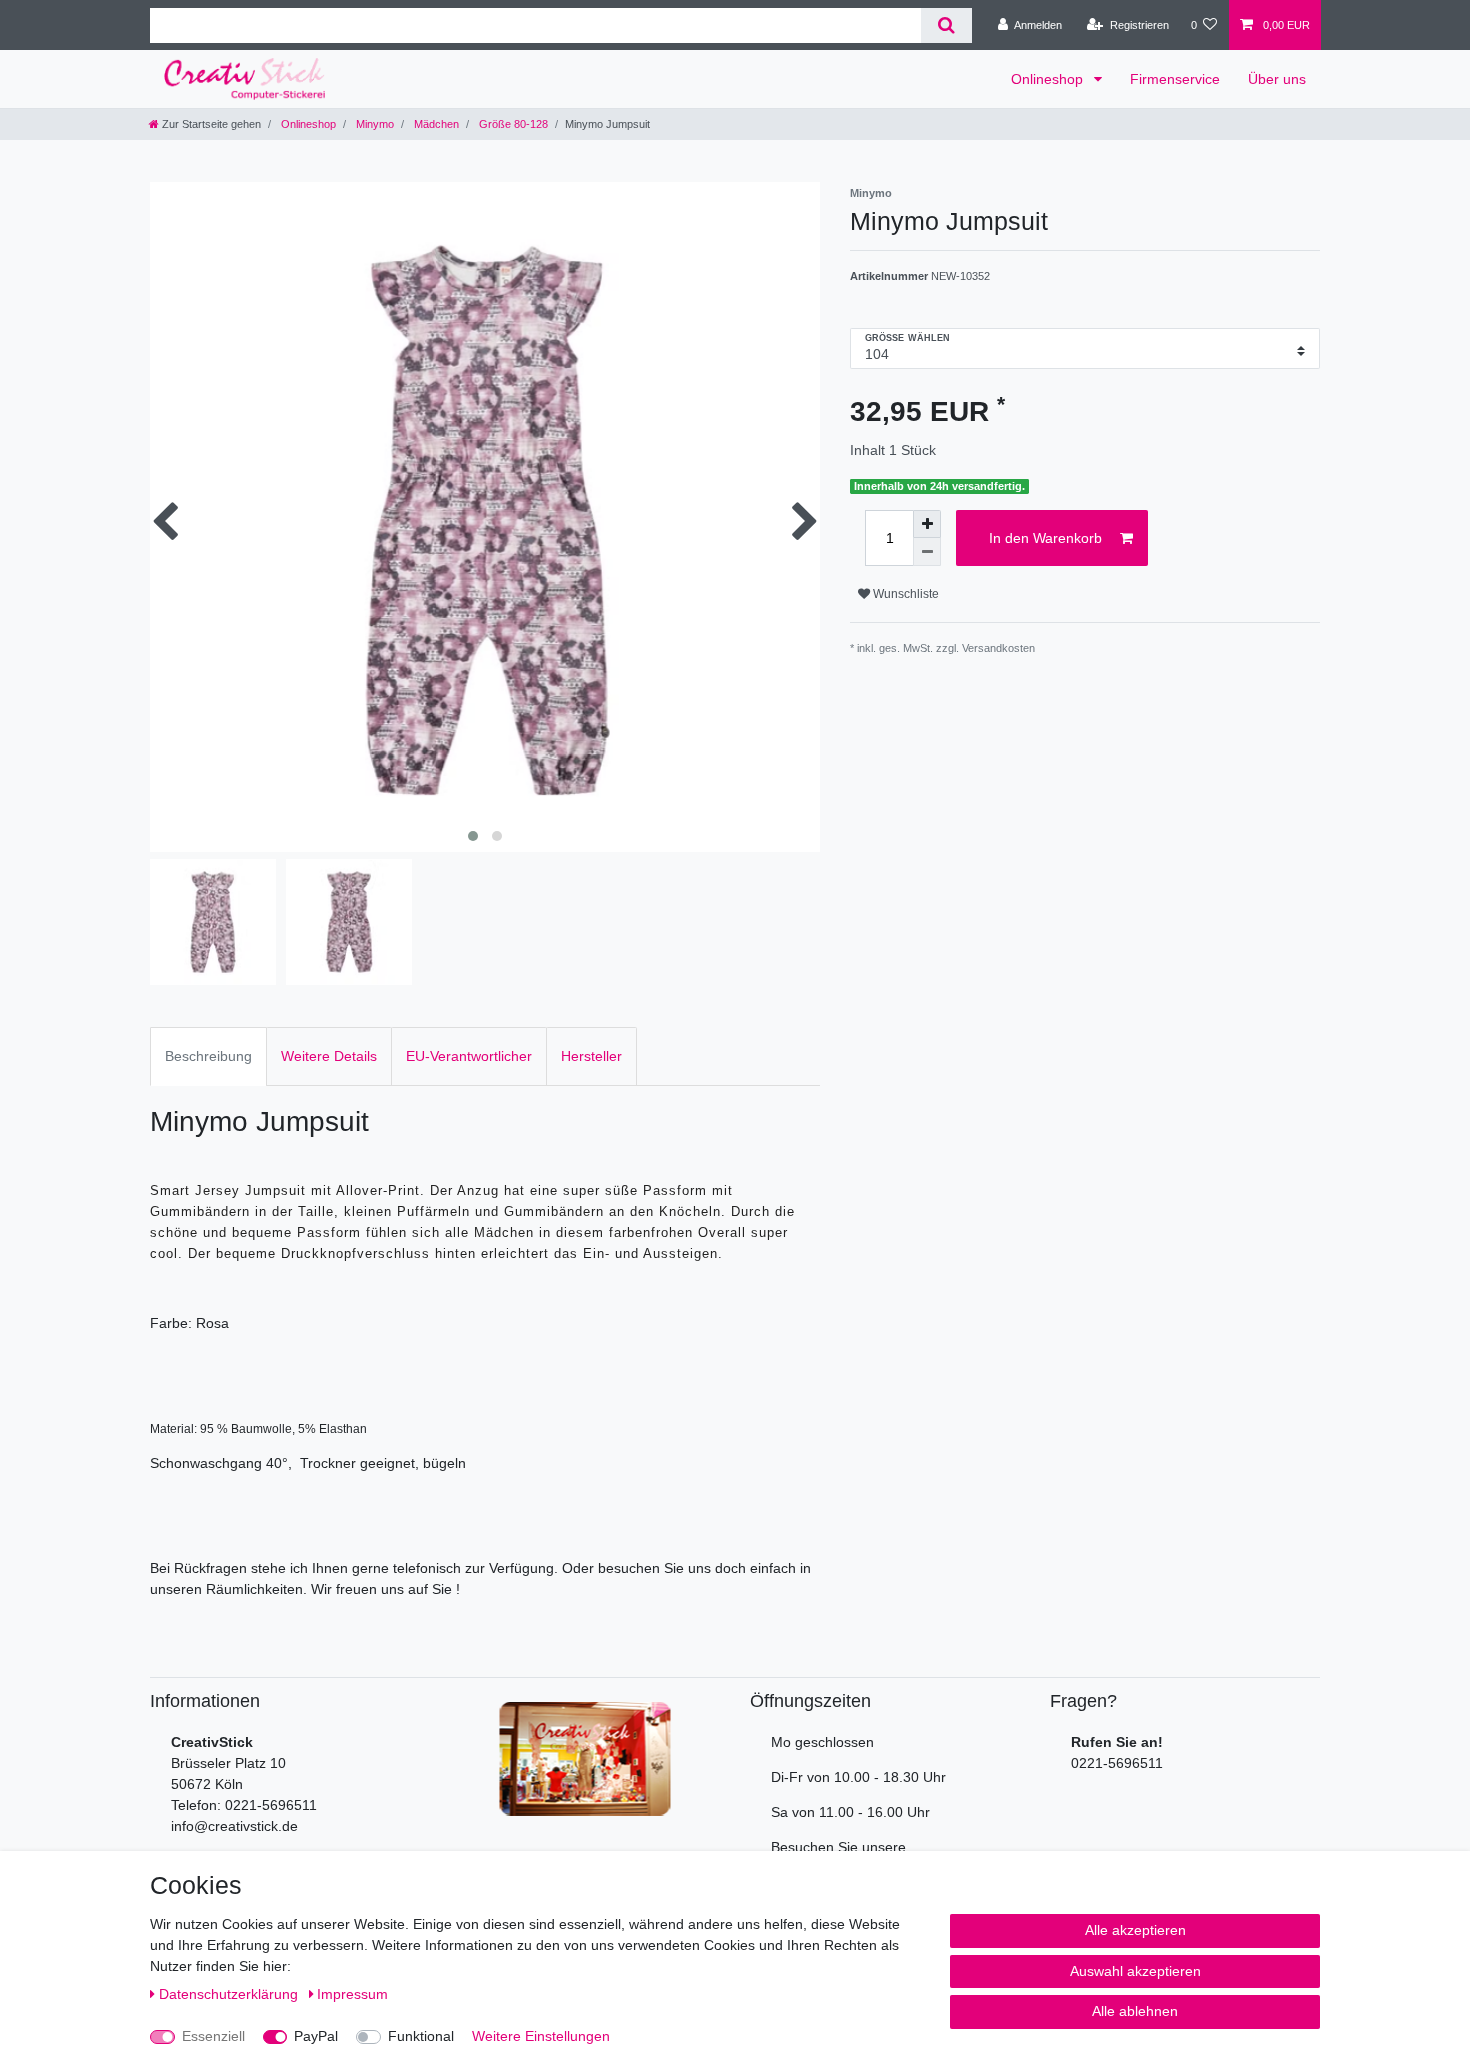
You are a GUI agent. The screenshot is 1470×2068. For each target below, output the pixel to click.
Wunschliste (904, 594)
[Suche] (946, 25)
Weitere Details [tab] (329, 1056)
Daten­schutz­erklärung (230, 1994)
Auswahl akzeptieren (1135, 1971)
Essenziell (213, 2036)
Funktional (421, 2036)
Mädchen (435, 124)
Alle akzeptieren (1135, 1930)
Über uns (1277, 79)
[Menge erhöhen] (927, 524)
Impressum (352, 1994)
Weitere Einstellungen (541, 2036)
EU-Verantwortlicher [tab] (469, 1056)
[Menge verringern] (927, 552)
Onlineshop (1049, 79)
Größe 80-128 (512, 124)
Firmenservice (1175, 79)
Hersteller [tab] (591, 1056)
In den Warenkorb (1045, 538)
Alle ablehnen (1135, 2011)
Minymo (373, 124)
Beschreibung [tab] (208, 1056)
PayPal (316, 2036)
